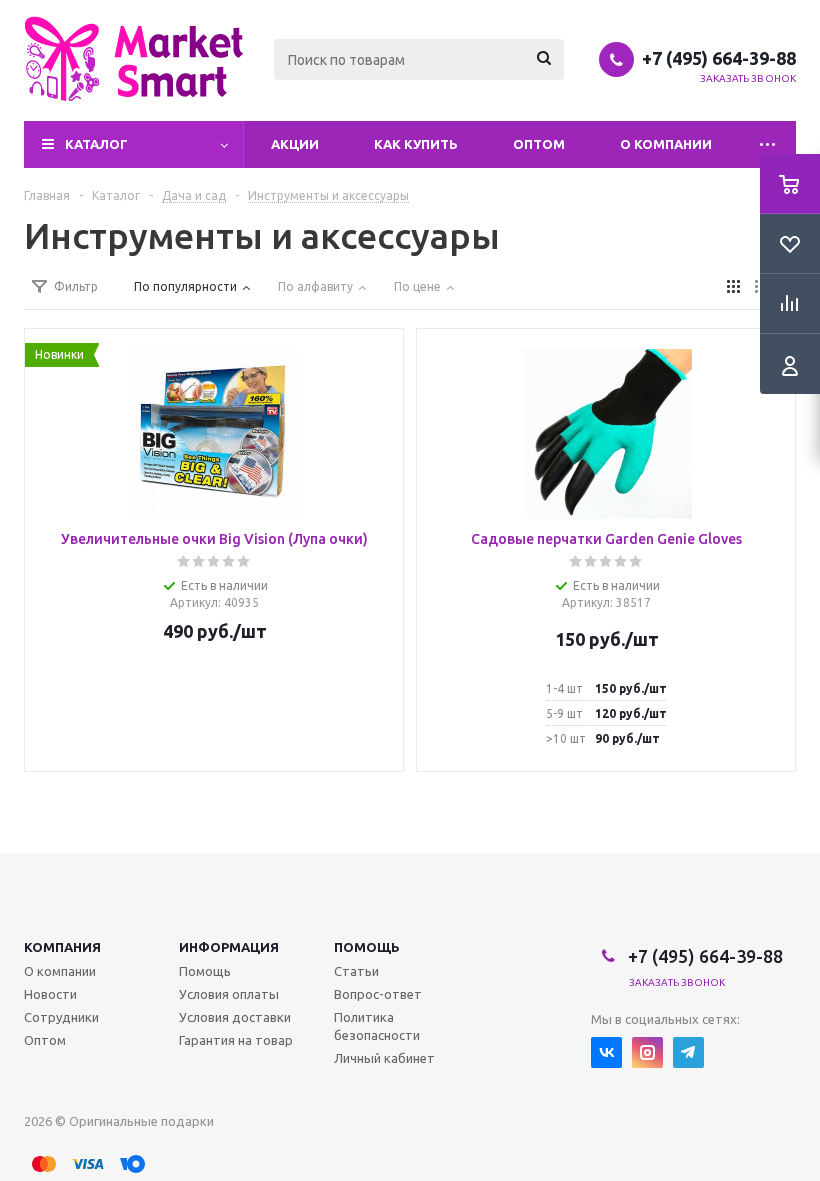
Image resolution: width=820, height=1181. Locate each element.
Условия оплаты (229, 994)
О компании (666, 144)
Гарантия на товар (236, 1040)
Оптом (539, 144)
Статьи (356, 971)
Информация (229, 947)
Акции (295, 144)
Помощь (367, 947)
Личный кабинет (384, 1058)
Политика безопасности (377, 1026)
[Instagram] (647, 1052)
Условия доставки (235, 1017)
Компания (62, 947)
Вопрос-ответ (378, 994)
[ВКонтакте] (606, 1052)
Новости (50, 994)
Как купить (416, 144)
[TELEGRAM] (688, 1052)
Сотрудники (61, 1017)
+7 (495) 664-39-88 (719, 58)
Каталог (96, 144)
